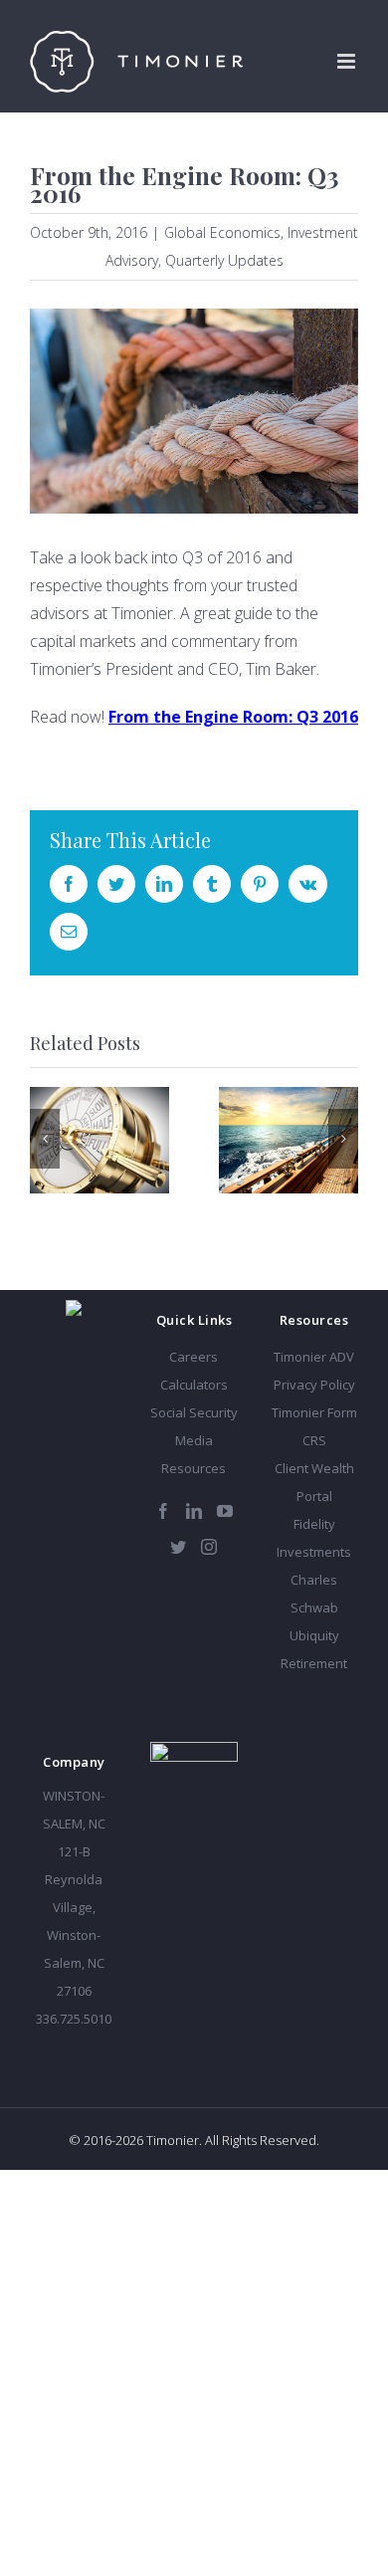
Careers (194, 1357)
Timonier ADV (314, 1357)
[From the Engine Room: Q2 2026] (99, 1140)
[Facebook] (163, 1511)
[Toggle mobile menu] (348, 61)
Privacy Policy (314, 1385)
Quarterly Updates (224, 260)
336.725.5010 (74, 2019)
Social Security (194, 1412)
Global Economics (222, 232)
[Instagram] (209, 1547)
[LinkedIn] (194, 1511)
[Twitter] (178, 1547)
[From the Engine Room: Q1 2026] (289, 1140)
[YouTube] (225, 1511)
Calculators (194, 1385)
